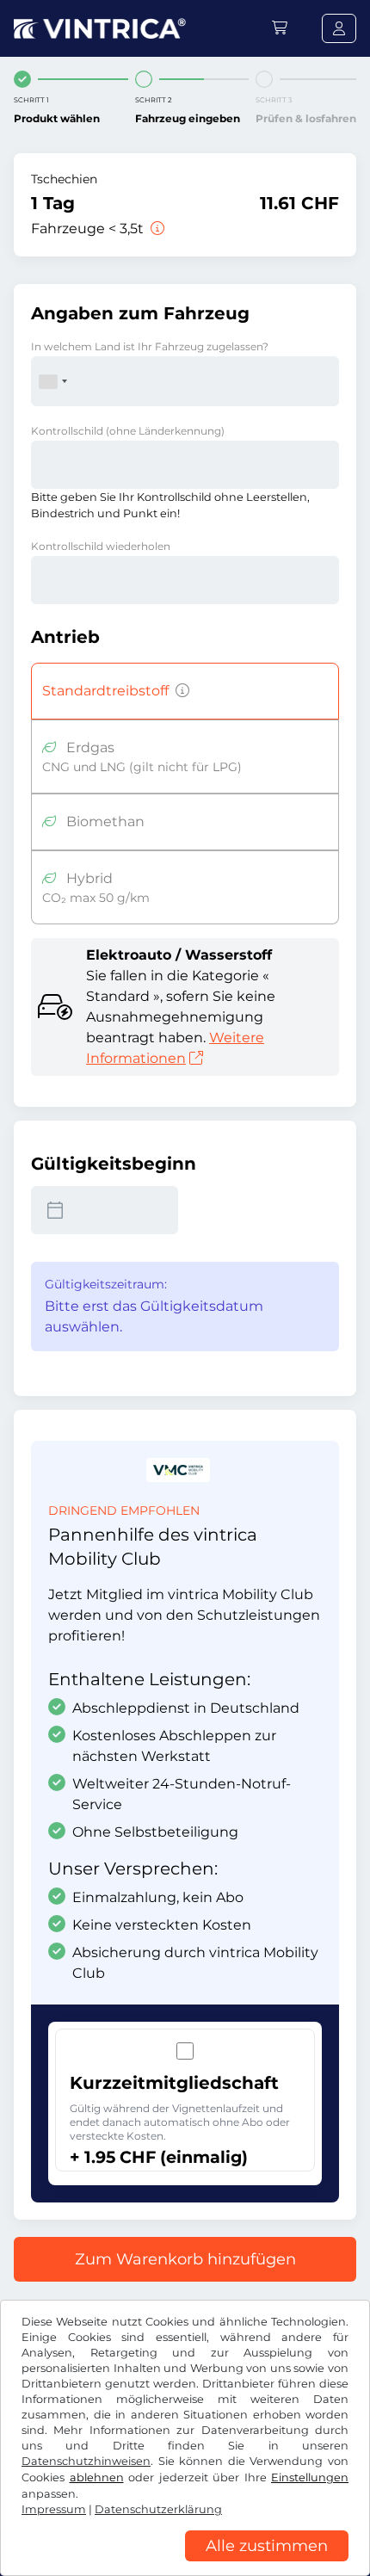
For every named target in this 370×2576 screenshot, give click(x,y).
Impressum (54, 2509)
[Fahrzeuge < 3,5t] (156, 229)
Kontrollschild (128, 431)
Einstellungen (310, 2477)
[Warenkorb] (280, 28)
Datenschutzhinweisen (86, 2461)
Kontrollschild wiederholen (101, 546)
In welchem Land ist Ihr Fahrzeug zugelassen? (150, 346)
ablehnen (97, 2477)
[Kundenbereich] (339, 28)
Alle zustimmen (267, 2546)
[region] (185, 2563)
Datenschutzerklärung (158, 2509)
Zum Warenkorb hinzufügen (185, 2259)
